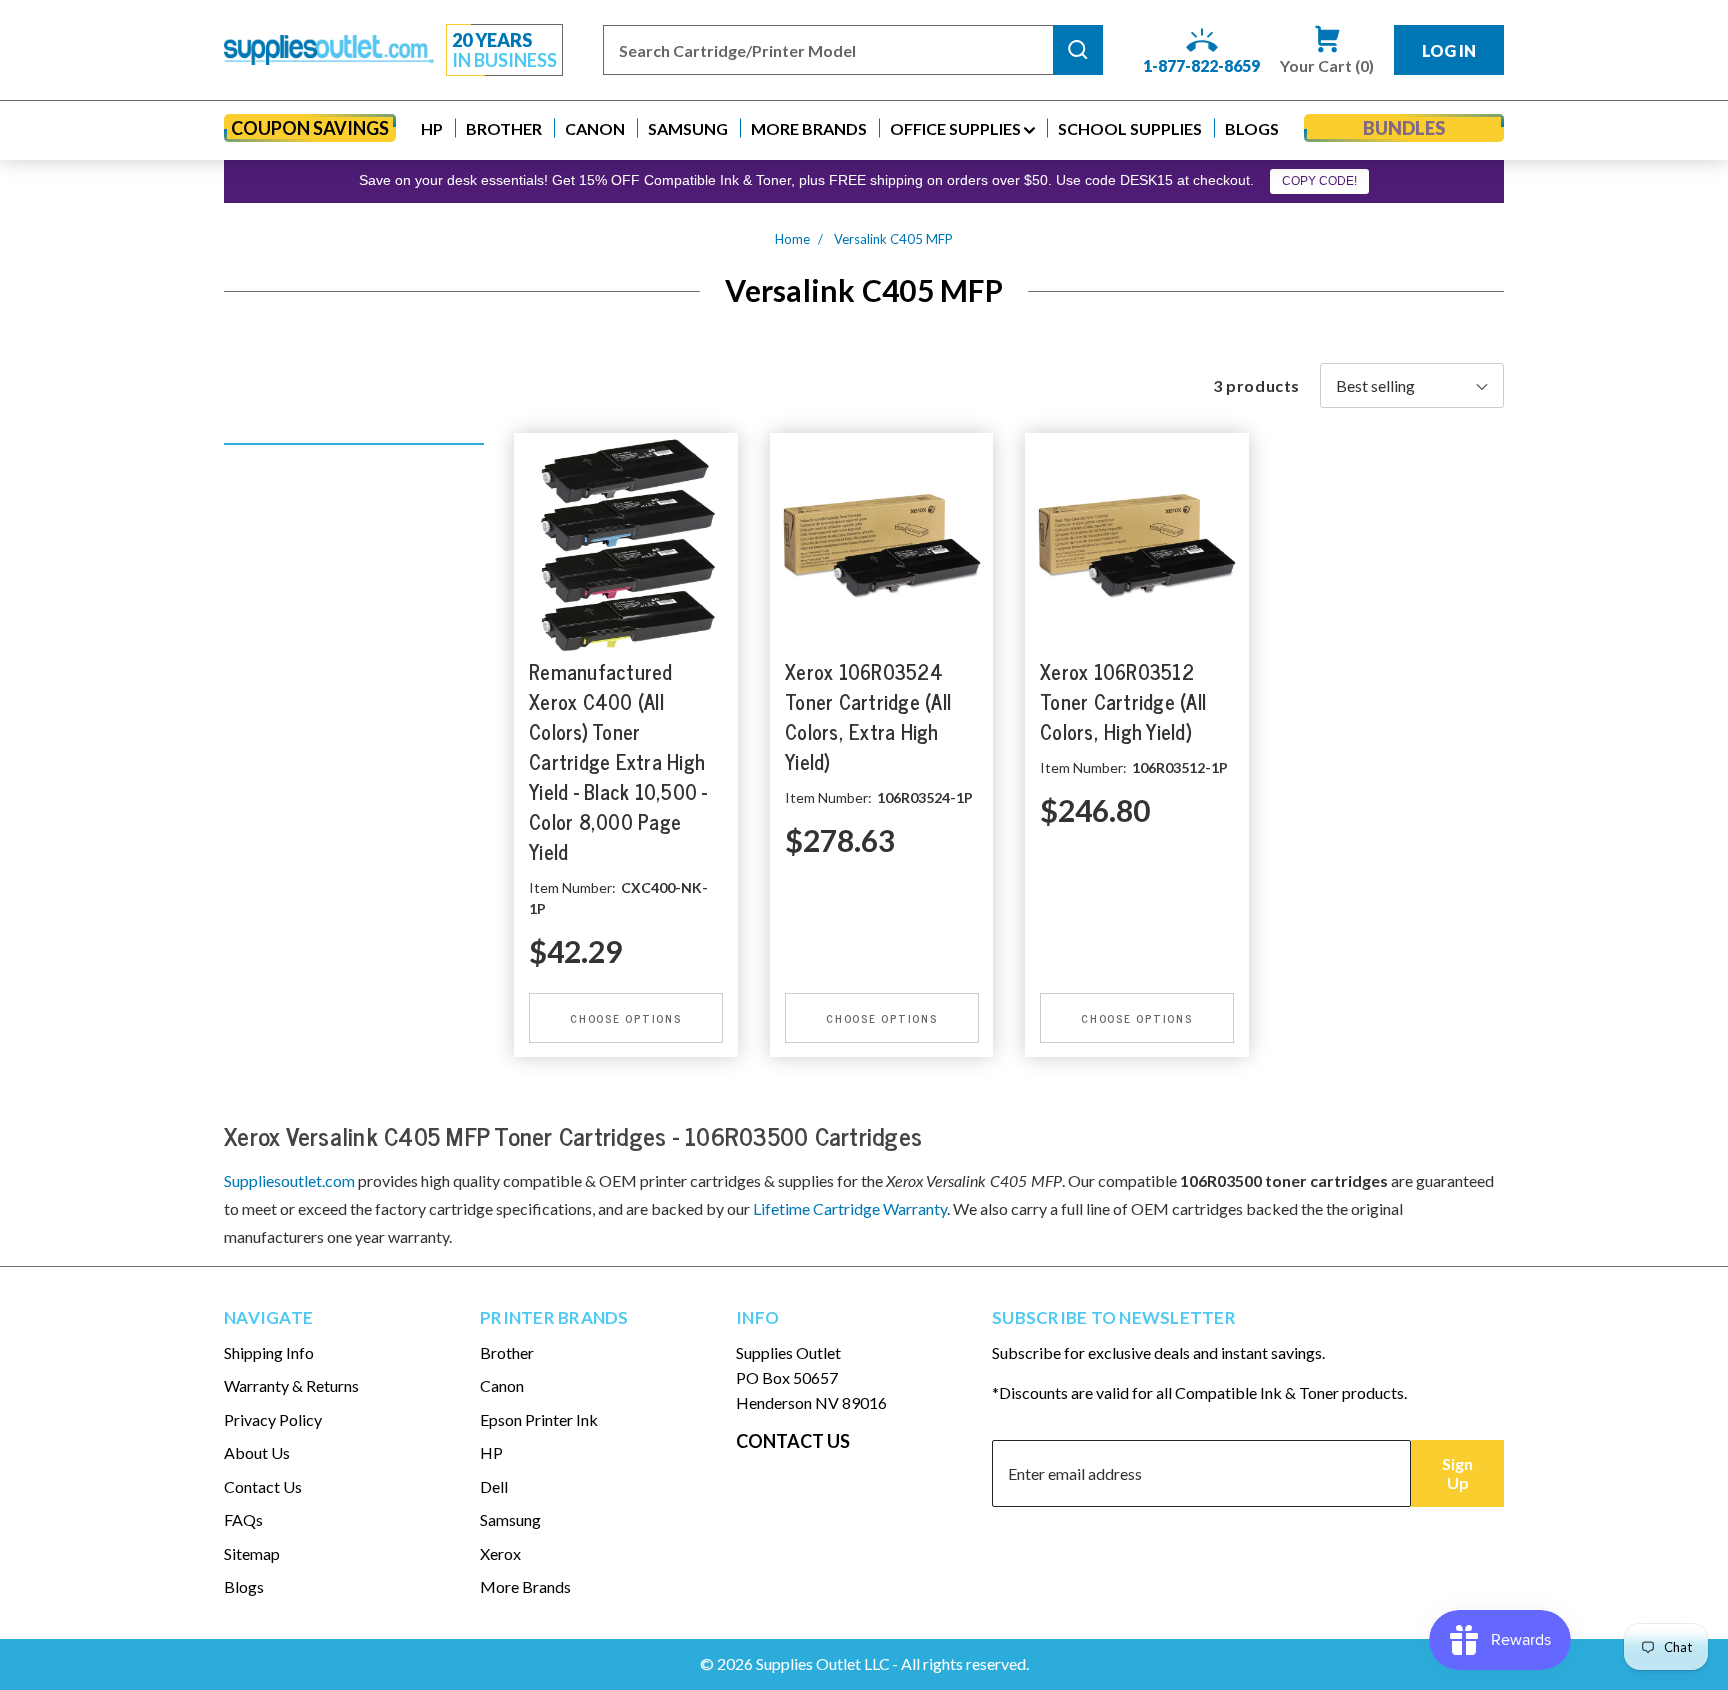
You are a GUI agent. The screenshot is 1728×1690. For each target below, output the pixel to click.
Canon (502, 1385)
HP (491, 1452)
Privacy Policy (273, 1419)
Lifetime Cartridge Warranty (850, 1208)
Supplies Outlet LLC (823, 1663)
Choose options (626, 1017)
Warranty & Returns (291, 1385)
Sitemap (252, 1553)
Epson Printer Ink (539, 1419)
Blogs (244, 1586)
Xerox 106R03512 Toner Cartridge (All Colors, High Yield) (1123, 701)
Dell (494, 1486)
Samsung (510, 1519)
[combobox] (828, 50)
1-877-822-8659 (1201, 65)
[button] (432, 128)
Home (792, 239)
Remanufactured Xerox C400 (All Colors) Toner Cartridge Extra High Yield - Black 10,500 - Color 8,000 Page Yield (618, 761)
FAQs (243, 1519)
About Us (257, 1452)
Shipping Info (269, 1352)
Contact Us (263, 1486)
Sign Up (1457, 1473)
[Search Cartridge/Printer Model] (1078, 50)
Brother (507, 1352)
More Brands (525, 1586)
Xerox (500, 1553)
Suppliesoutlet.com (289, 1180)
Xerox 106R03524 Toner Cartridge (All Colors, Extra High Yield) (868, 716)
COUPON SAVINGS (310, 128)
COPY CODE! (1319, 181)
